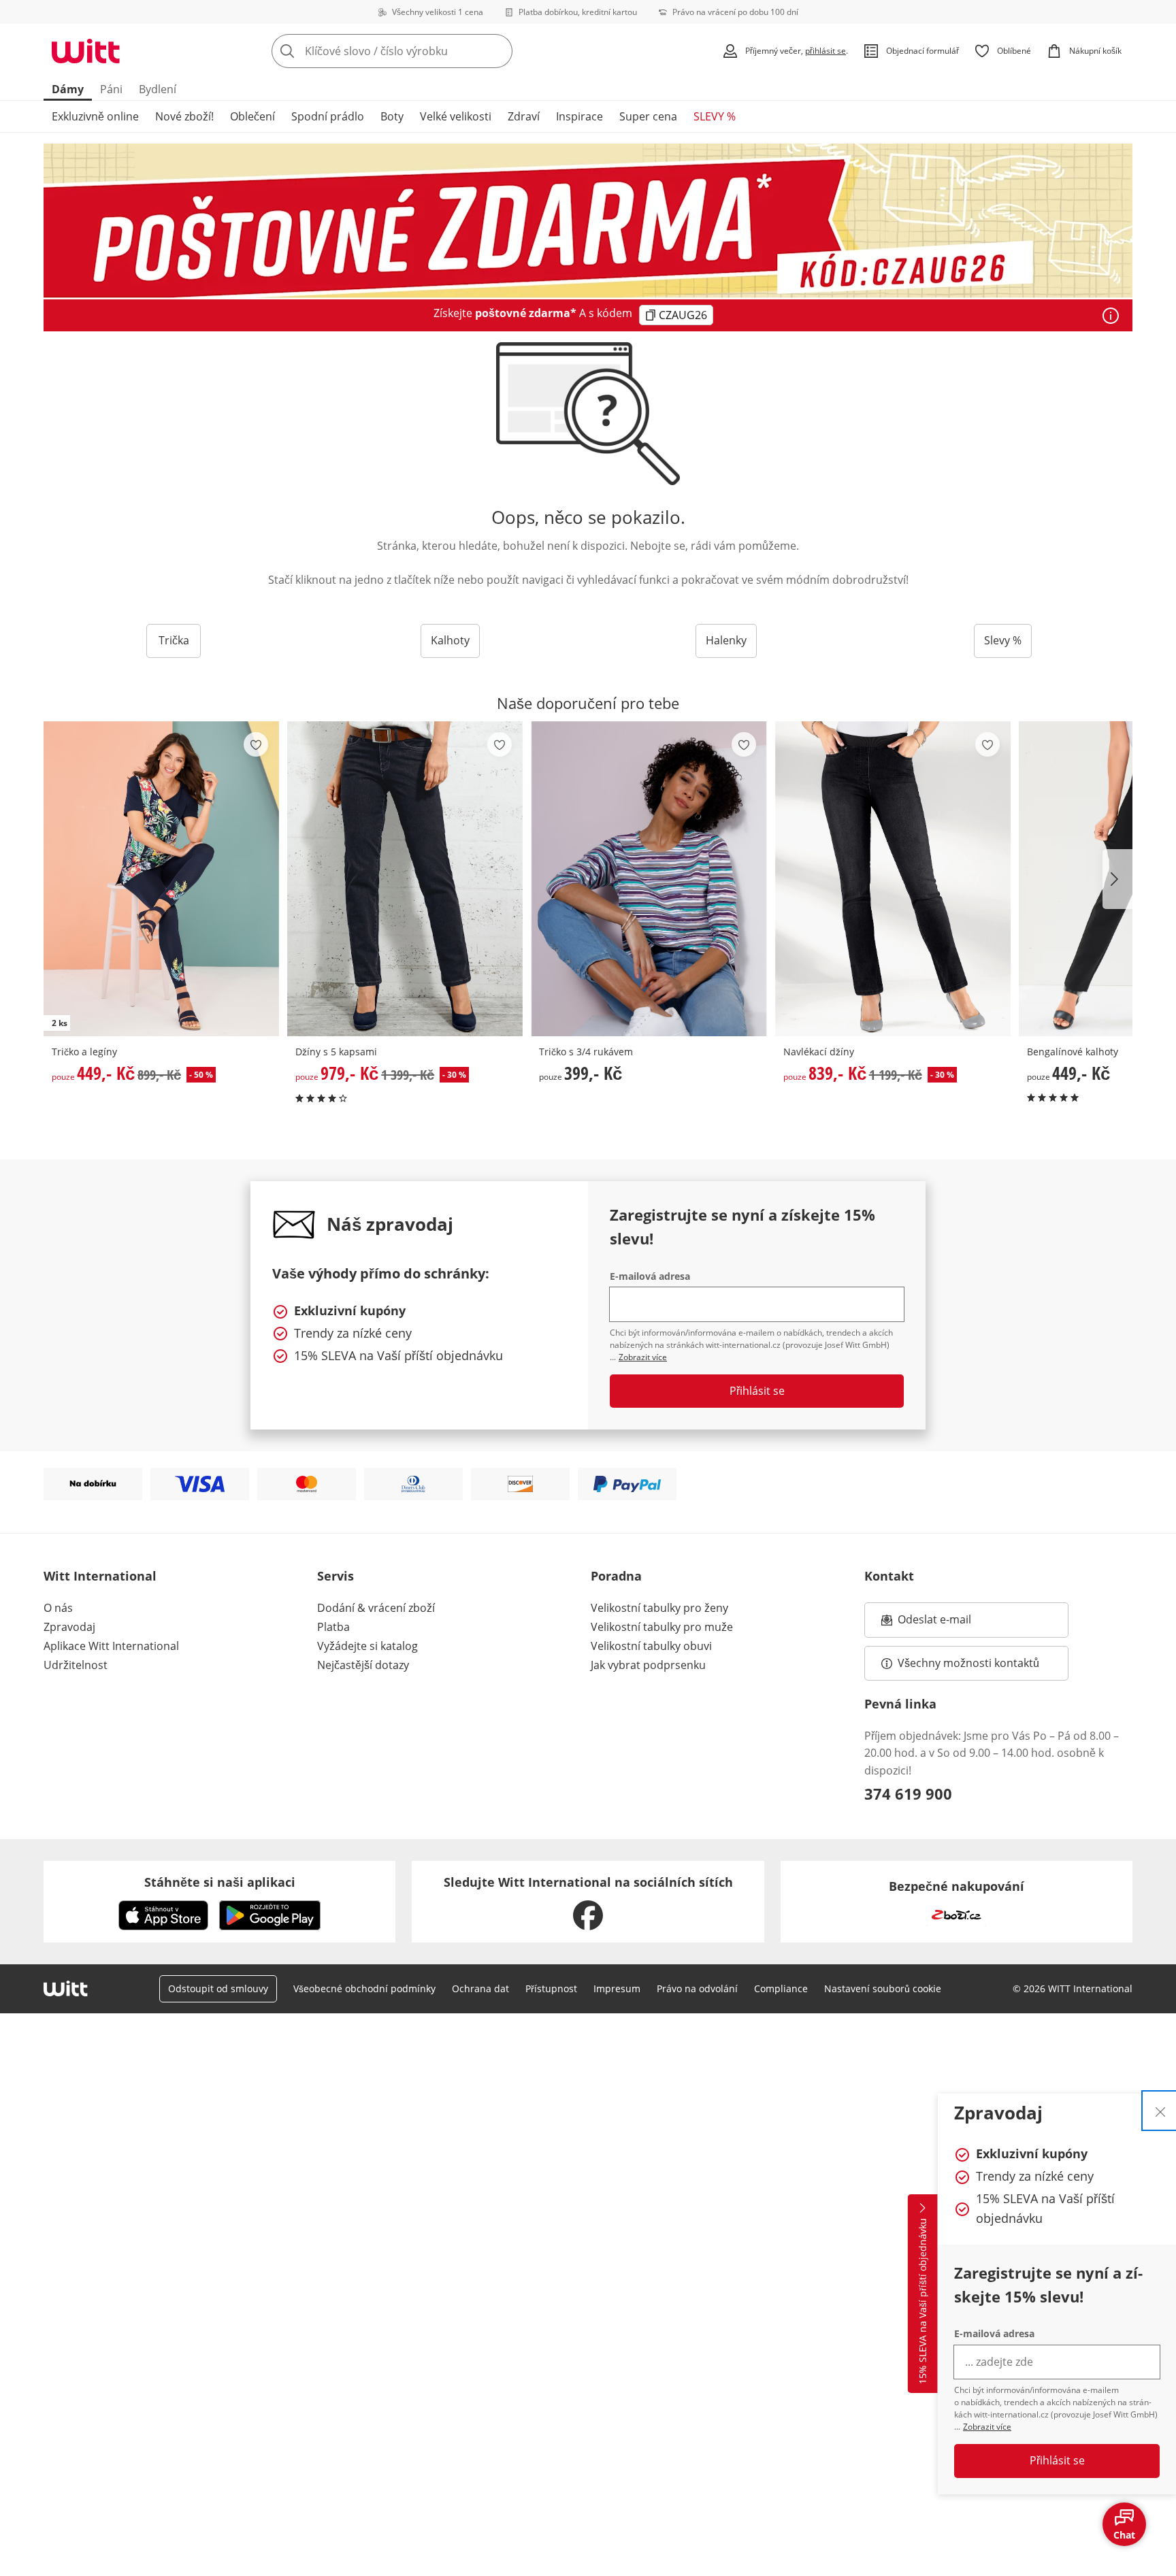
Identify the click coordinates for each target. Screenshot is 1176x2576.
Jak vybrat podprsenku (648, 1665)
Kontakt (889, 1576)
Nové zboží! (184, 116)
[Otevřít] (1111, 316)
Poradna (616, 1576)
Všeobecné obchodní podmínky (364, 1988)
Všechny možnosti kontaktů (968, 1663)
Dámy (68, 89)
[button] (1117, 879)
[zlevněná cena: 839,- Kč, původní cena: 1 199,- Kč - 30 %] (893, 879)
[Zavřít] (1160, 2111)
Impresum (617, 1988)
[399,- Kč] (649, 879)
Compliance (781, 1988)
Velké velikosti (456, 116)
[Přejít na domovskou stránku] (86, 51)
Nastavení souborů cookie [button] (883, 1988)
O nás (58, 1608)
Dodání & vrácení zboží (376, 1608)
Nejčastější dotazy (363, 1665)
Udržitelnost (76, 1665)
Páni (111, 89)
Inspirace (579, 116)
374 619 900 (908, 1794)
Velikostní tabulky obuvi (651, 1646)
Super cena (648, 116)
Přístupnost (551, 1988)
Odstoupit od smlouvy (218, 1988)
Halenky (726, 640)
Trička (174, 640)
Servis (336, 1576)
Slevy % (1003, 640)
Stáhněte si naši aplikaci (220, 1882)
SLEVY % (715, 116)
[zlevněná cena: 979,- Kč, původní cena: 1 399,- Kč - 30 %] (405, 879)
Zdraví (524, 116)
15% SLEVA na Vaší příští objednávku (922, 2302)
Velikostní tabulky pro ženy (659, 1608)
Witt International (100, 1576)
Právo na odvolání (697, 1988)
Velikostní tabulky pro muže (662, 1627)
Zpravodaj (69, 1627)
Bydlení (158, 89)
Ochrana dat (480, 1988)
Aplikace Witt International (111, 1646)
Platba (333, 1627)
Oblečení (252, 116)
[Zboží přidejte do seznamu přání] (256, 744)
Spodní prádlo (328, 116)
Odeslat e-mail (951, 1623)
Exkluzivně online (95, 116)
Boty (392, 116)
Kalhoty (450, 640)
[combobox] (422, 51)
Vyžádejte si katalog (367, 1646)
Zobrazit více (987, 2427)
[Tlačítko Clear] (498, 51)
